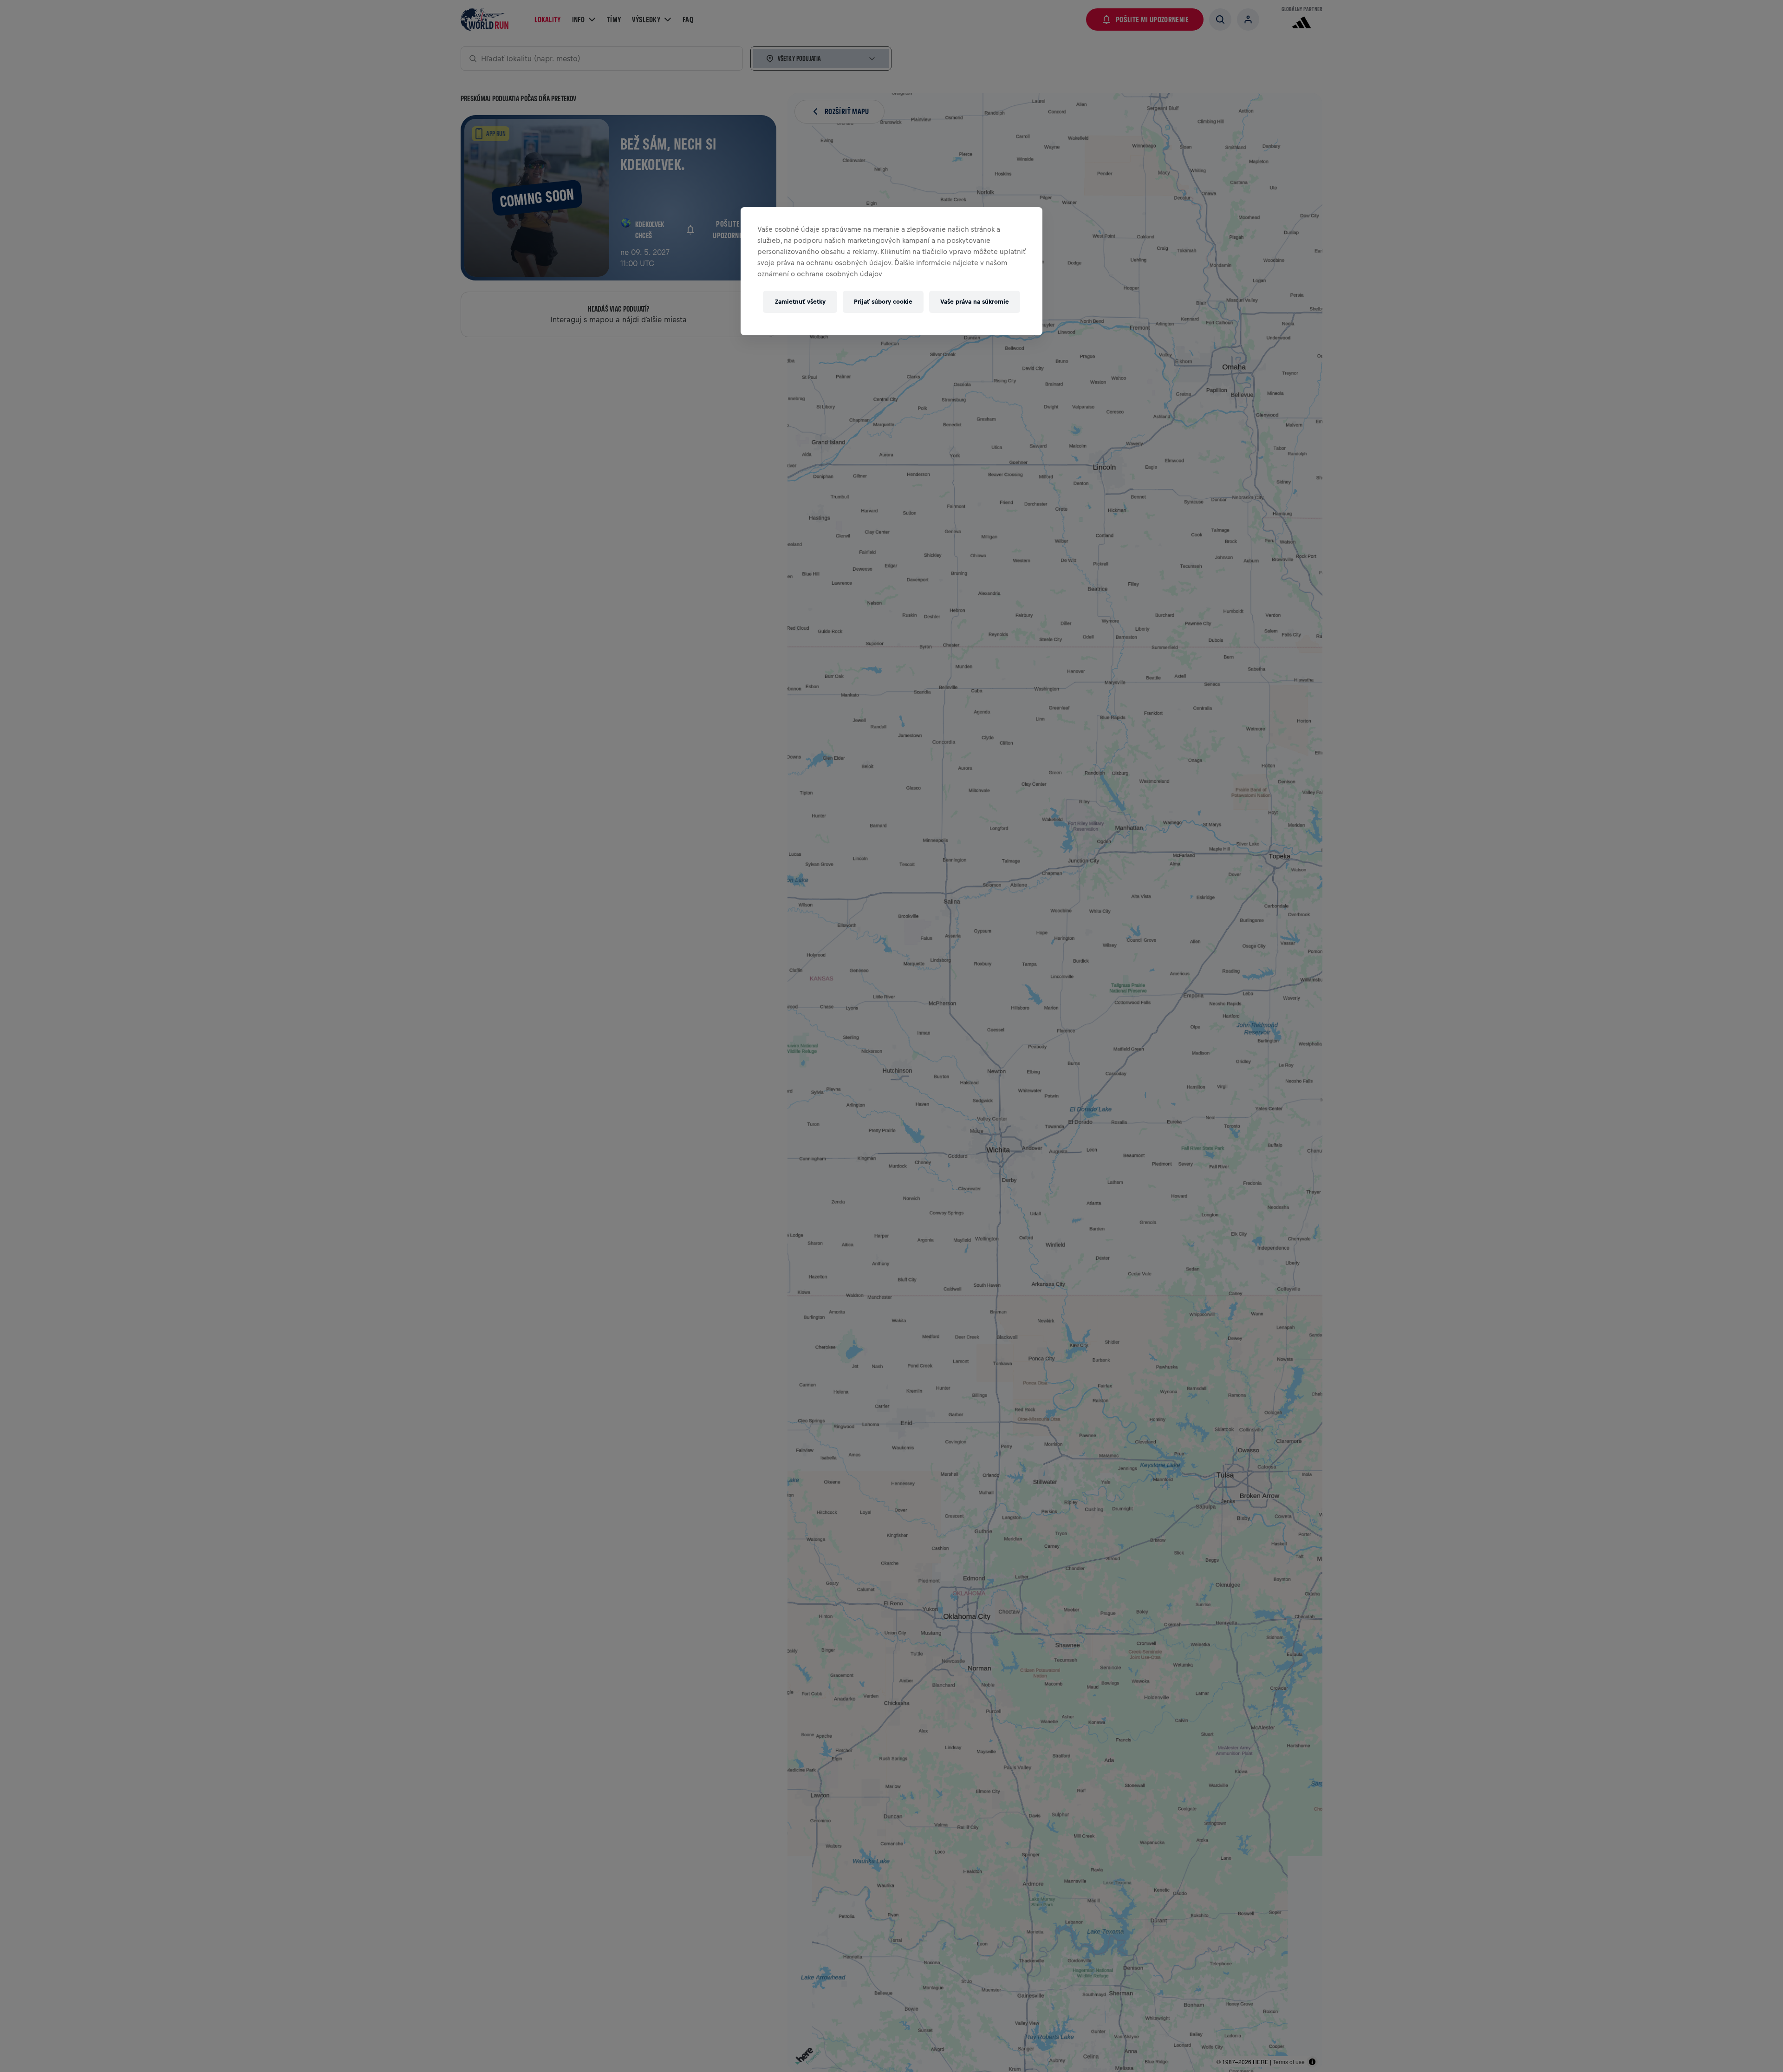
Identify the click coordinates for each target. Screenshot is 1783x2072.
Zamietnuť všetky (800, 302)
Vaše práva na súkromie (975, 302)
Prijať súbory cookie (883, 302)
